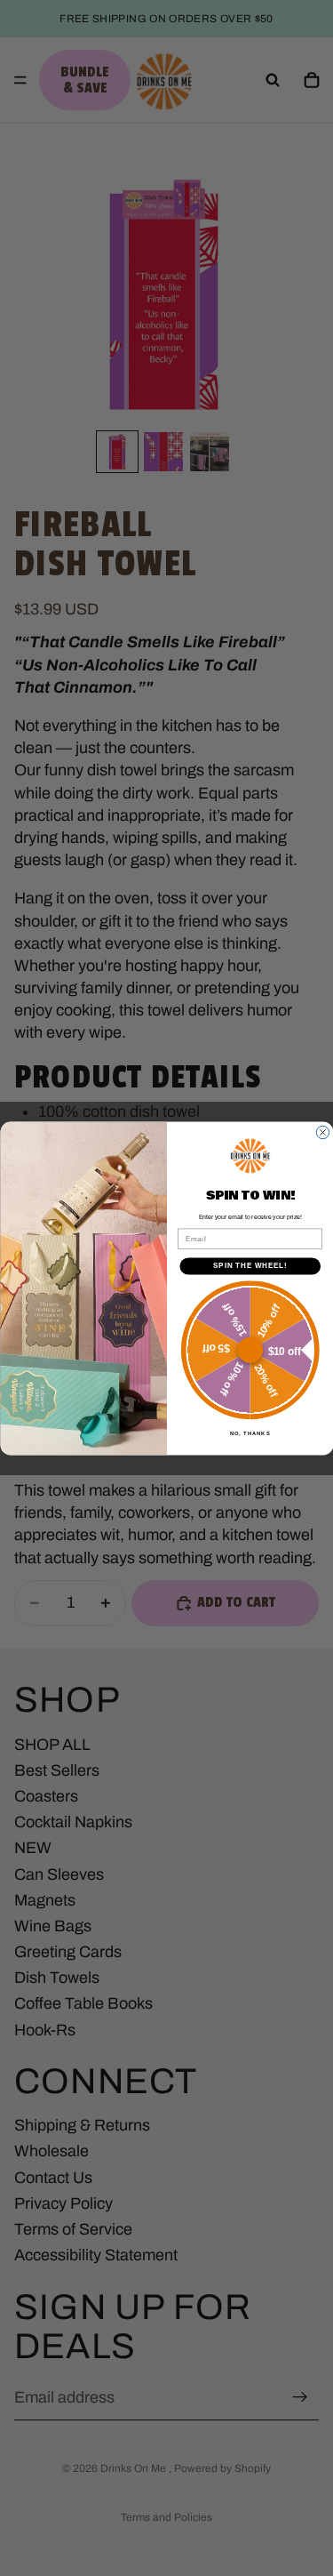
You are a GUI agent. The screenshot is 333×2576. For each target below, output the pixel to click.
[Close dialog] (322, 1132)
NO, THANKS (250, 1434)
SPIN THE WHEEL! (250, 1265)
